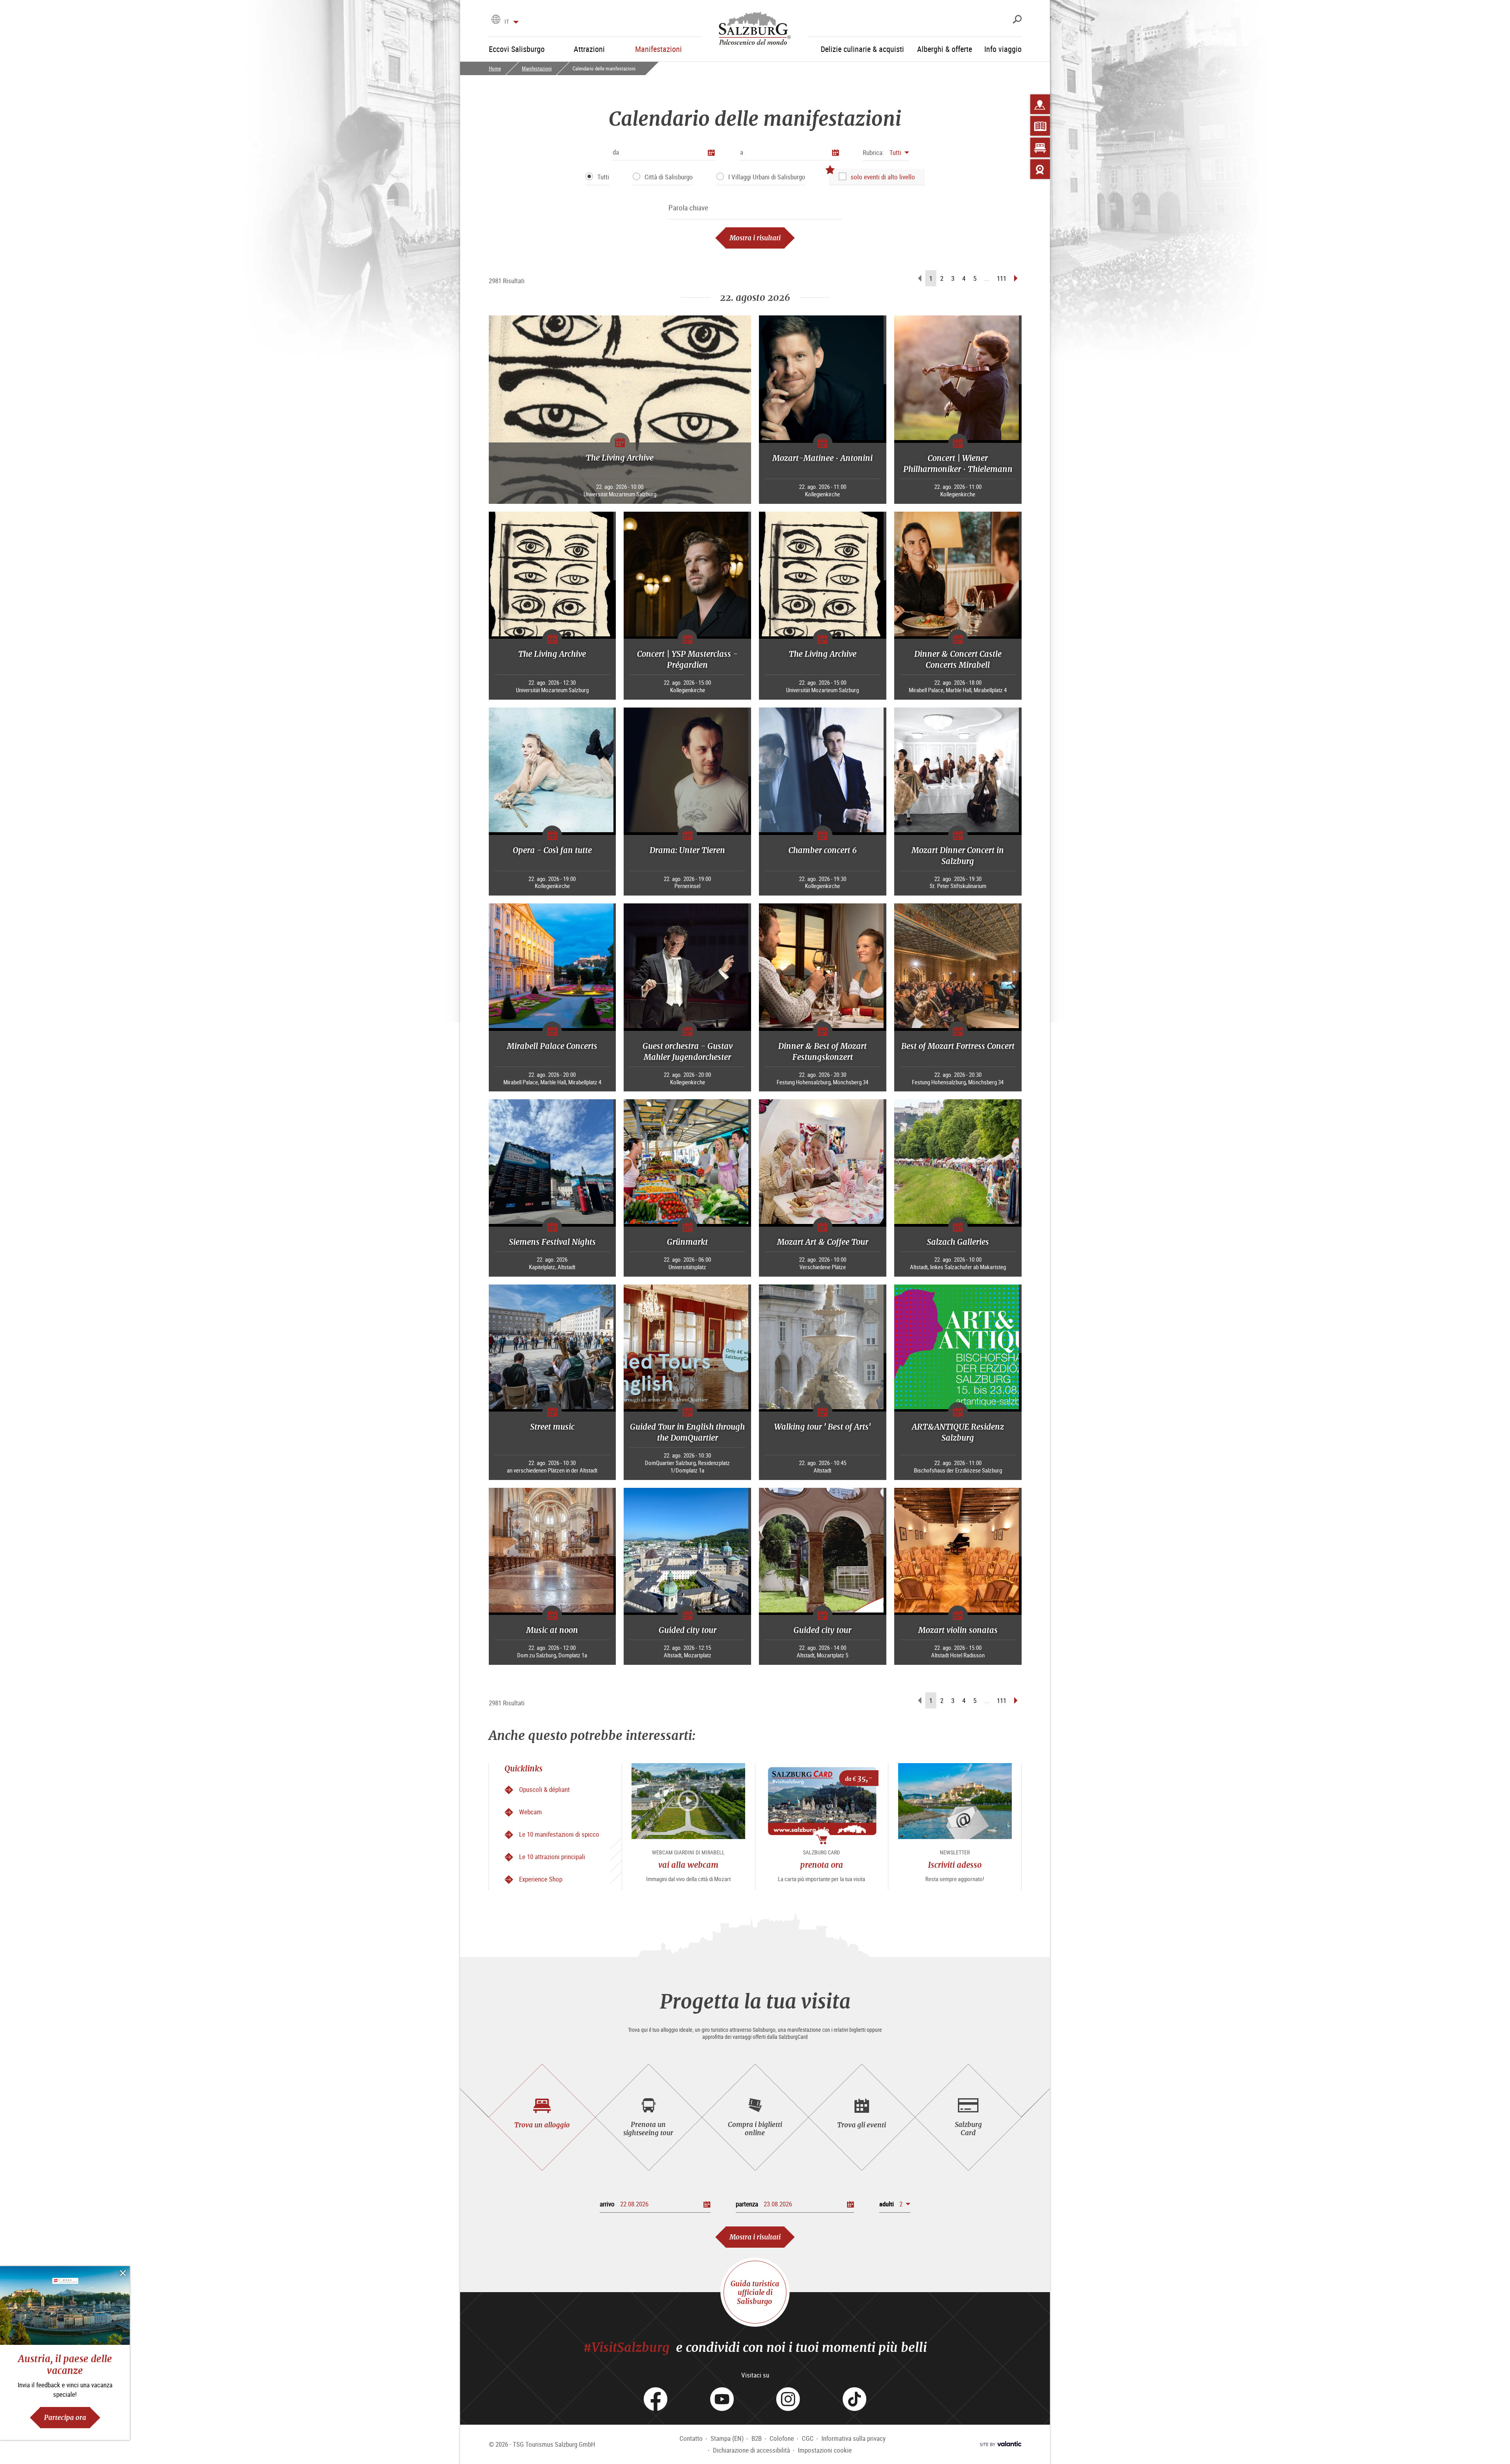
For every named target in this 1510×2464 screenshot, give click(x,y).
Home (495, 68)
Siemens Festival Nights (552, 1242)
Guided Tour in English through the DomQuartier (687, 1432)
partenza (747, 2204)
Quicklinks (524, 1768)
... (987, 278)
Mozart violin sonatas (958, 1630)
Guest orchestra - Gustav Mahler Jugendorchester (688, 1051)
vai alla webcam (688, 1865)
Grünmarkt (687, 1242)
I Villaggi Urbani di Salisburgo (767, 177)
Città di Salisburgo (669, 177)
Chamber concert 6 (823, 850)
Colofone (782, 2438)
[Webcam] (1040, 169)
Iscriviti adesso (955, 1865)
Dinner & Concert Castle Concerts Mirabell (958, 659)
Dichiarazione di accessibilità (751, 2450)
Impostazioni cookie (825, 2450)
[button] (886, 152)
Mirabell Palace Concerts (552, 1046)
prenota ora (822, 1865)
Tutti (603, 177)
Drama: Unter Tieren (687, 850)
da (616, 152)
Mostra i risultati (755, 238)
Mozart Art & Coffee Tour (823, 1242)
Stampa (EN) (727, 2438)
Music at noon (552, 1630)
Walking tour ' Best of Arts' (822, 1427)
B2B (757, 2438)
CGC (808, 2438)
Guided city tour (688, 1630)
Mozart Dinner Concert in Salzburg (958, 856)
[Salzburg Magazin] (1040, 126)
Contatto (691, 2438)
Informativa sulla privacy (854, 2438)
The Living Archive (620, 458)
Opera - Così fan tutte (552, 850)
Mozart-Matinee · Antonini (822, 458)
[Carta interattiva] (1040, 104)
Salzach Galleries (958, 1242)
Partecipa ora (65, 2417)
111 (1002, 278)
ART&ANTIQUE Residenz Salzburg (958, 1432)
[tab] (542, 2117)
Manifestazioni (537, 68)
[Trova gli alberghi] (1040, 147)
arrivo (607, 2204)
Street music (552, 1427)
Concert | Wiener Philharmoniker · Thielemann (958, 463)
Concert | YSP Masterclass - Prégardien (687, 659)
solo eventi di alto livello (883, 177)
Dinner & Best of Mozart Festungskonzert (822, 1051)
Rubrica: (873, 152)
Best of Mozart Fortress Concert (958, 1046)
